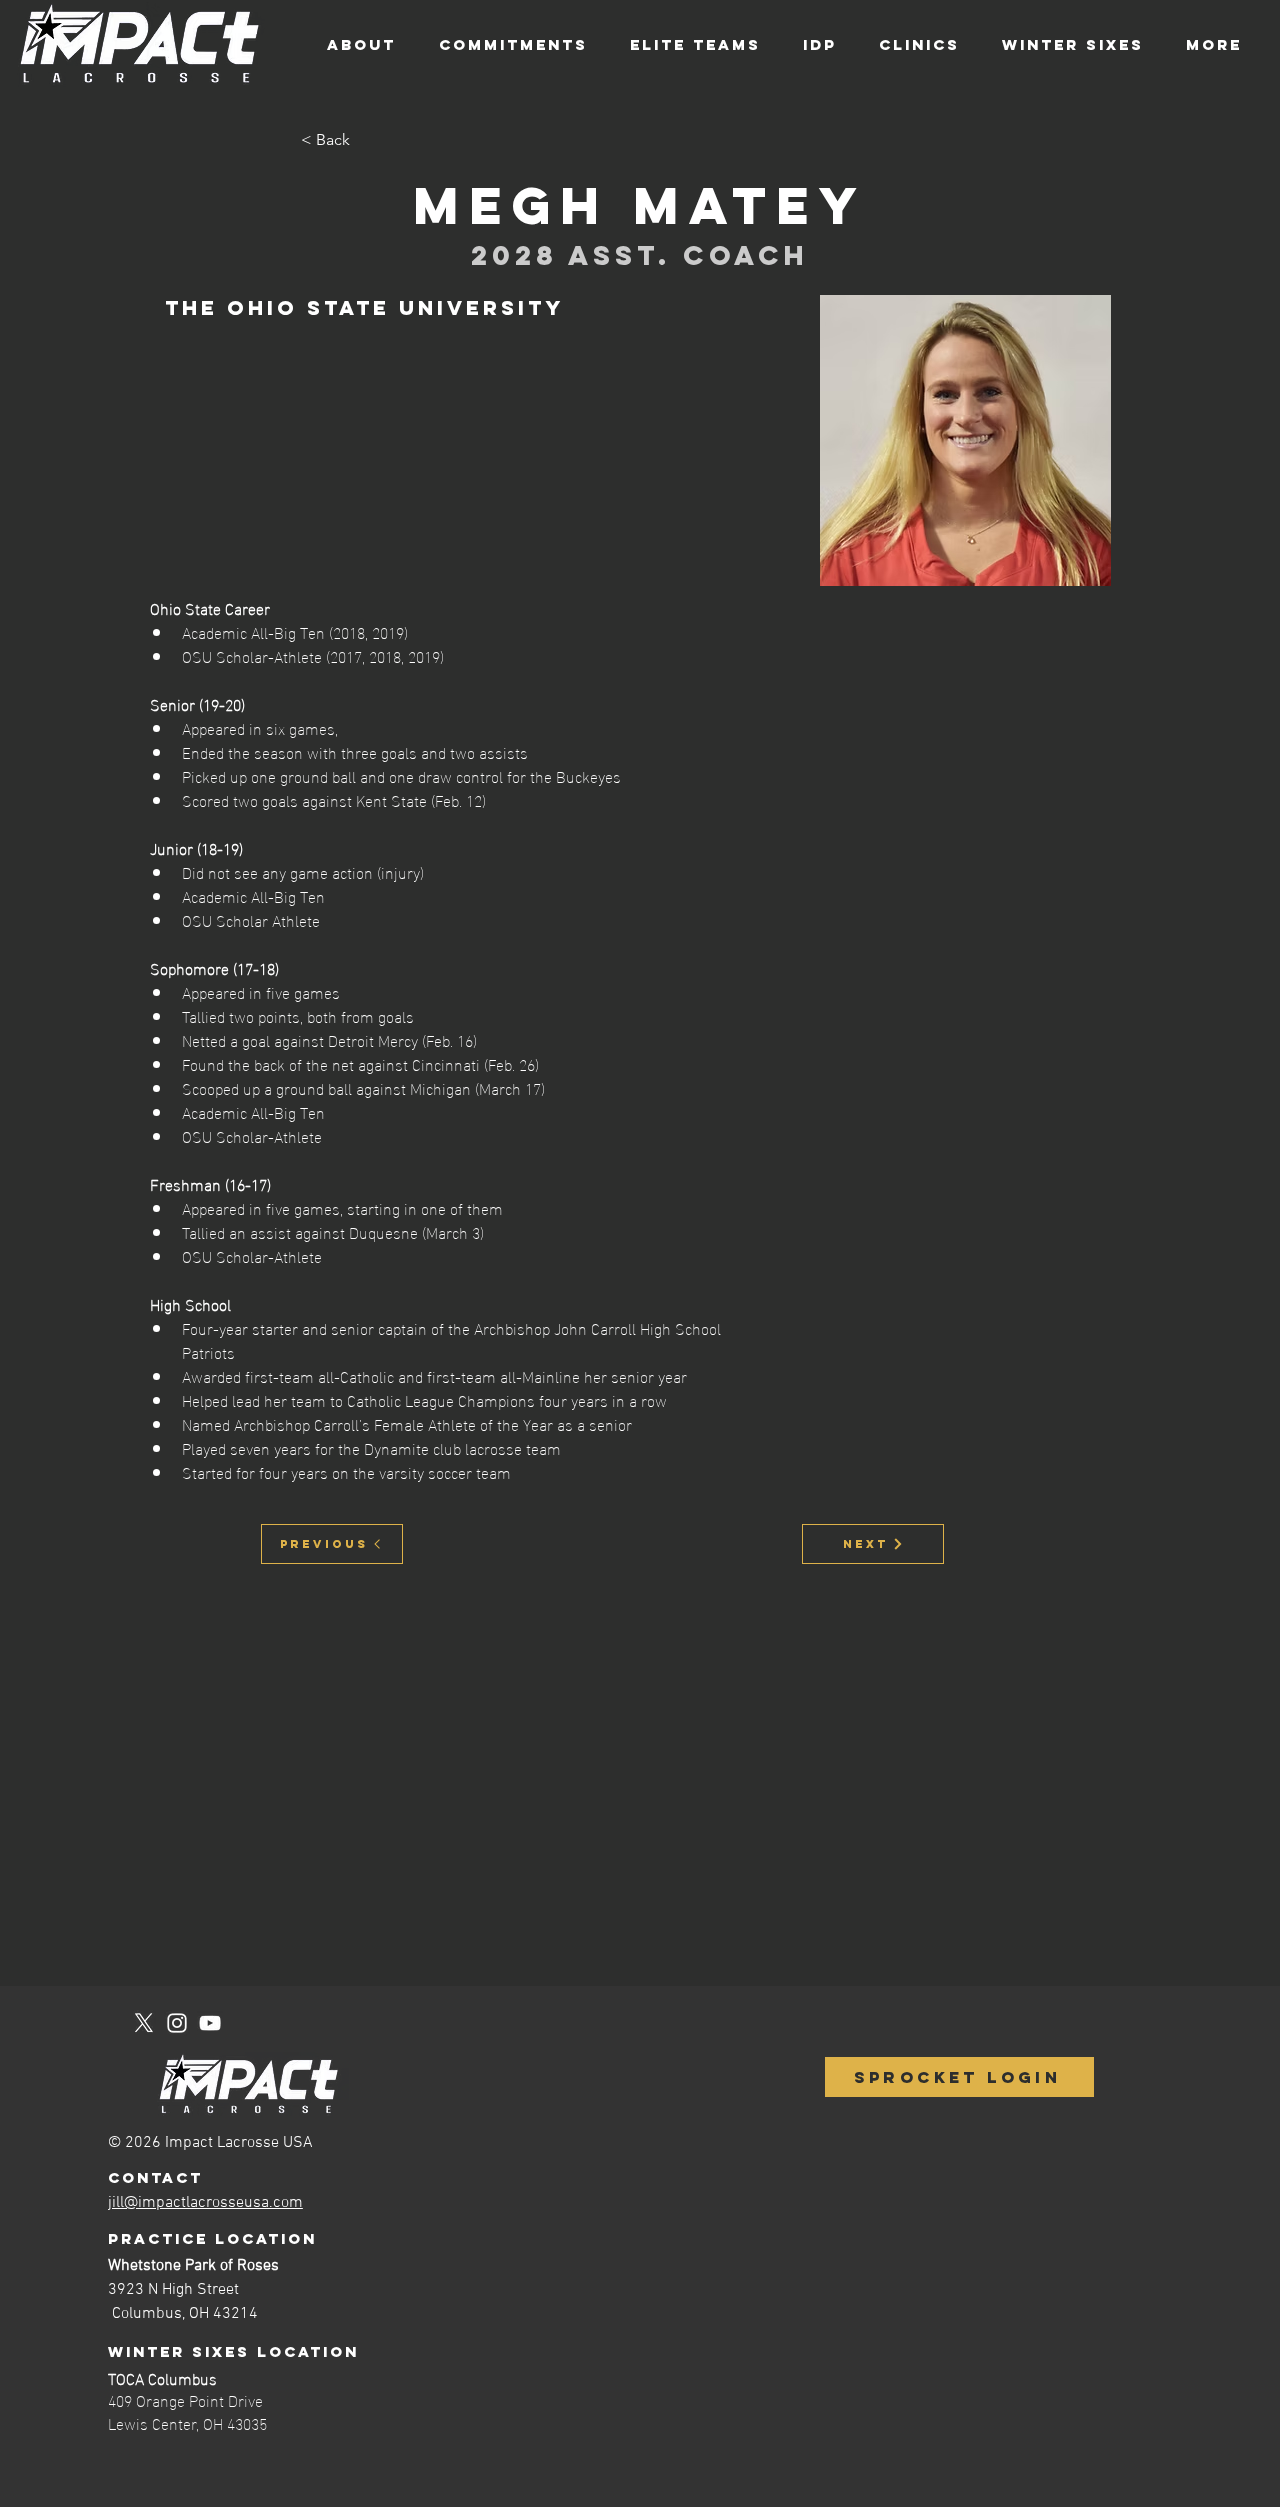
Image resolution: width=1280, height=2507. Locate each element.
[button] (367, 140)
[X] (144, 2023)
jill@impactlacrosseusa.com (205, 2203)
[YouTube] (210, 2023)
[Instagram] (177, 2023)
